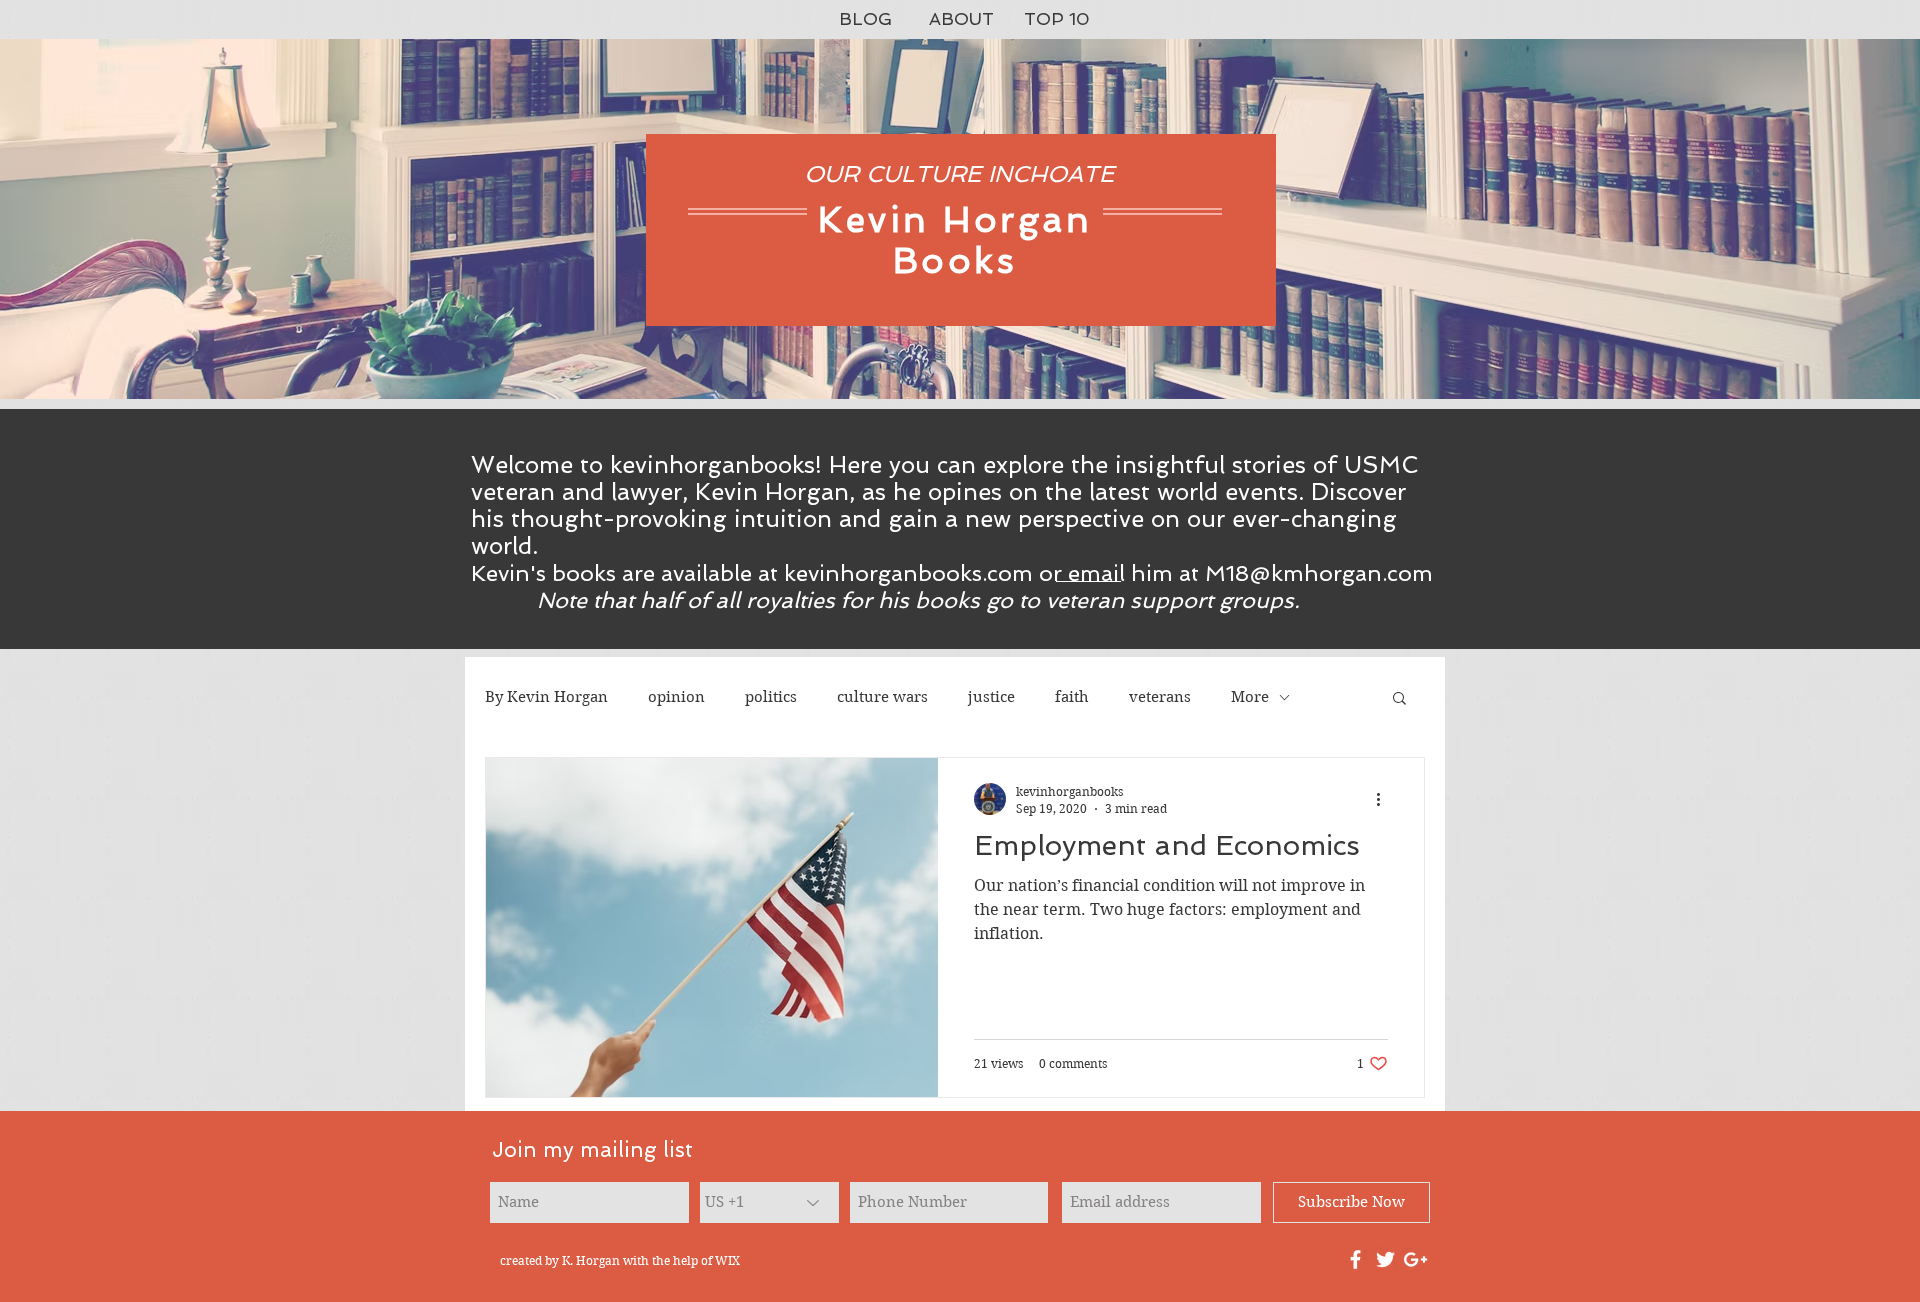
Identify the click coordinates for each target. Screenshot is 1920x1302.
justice (991, 697)
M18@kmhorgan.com (1319, 573)
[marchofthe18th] (1385, 1259)
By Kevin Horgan (546, 697)
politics (771, 697)
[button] (1399, 699)
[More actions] (1385, 799)
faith (1072, 697)
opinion (676, 697)
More (1250, 697)
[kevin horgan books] (1355, 1259)
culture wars (882, 697)
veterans (1160, 697)
